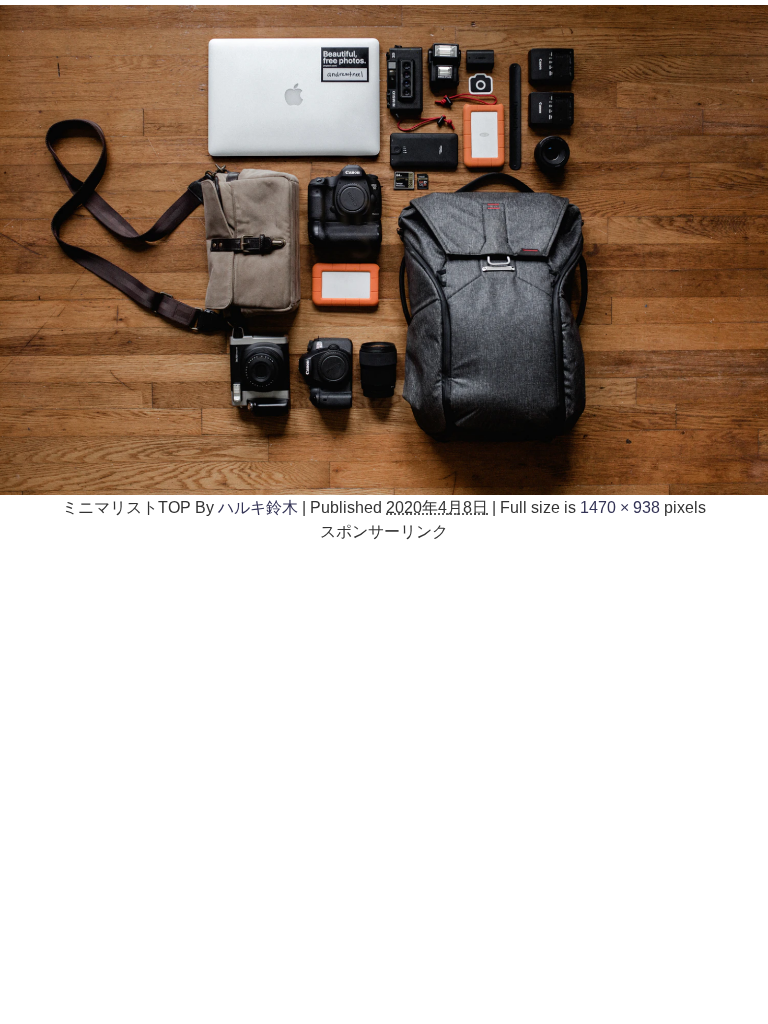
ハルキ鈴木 (258, 507)
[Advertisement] (384, 683)
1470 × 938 (620, 507)
